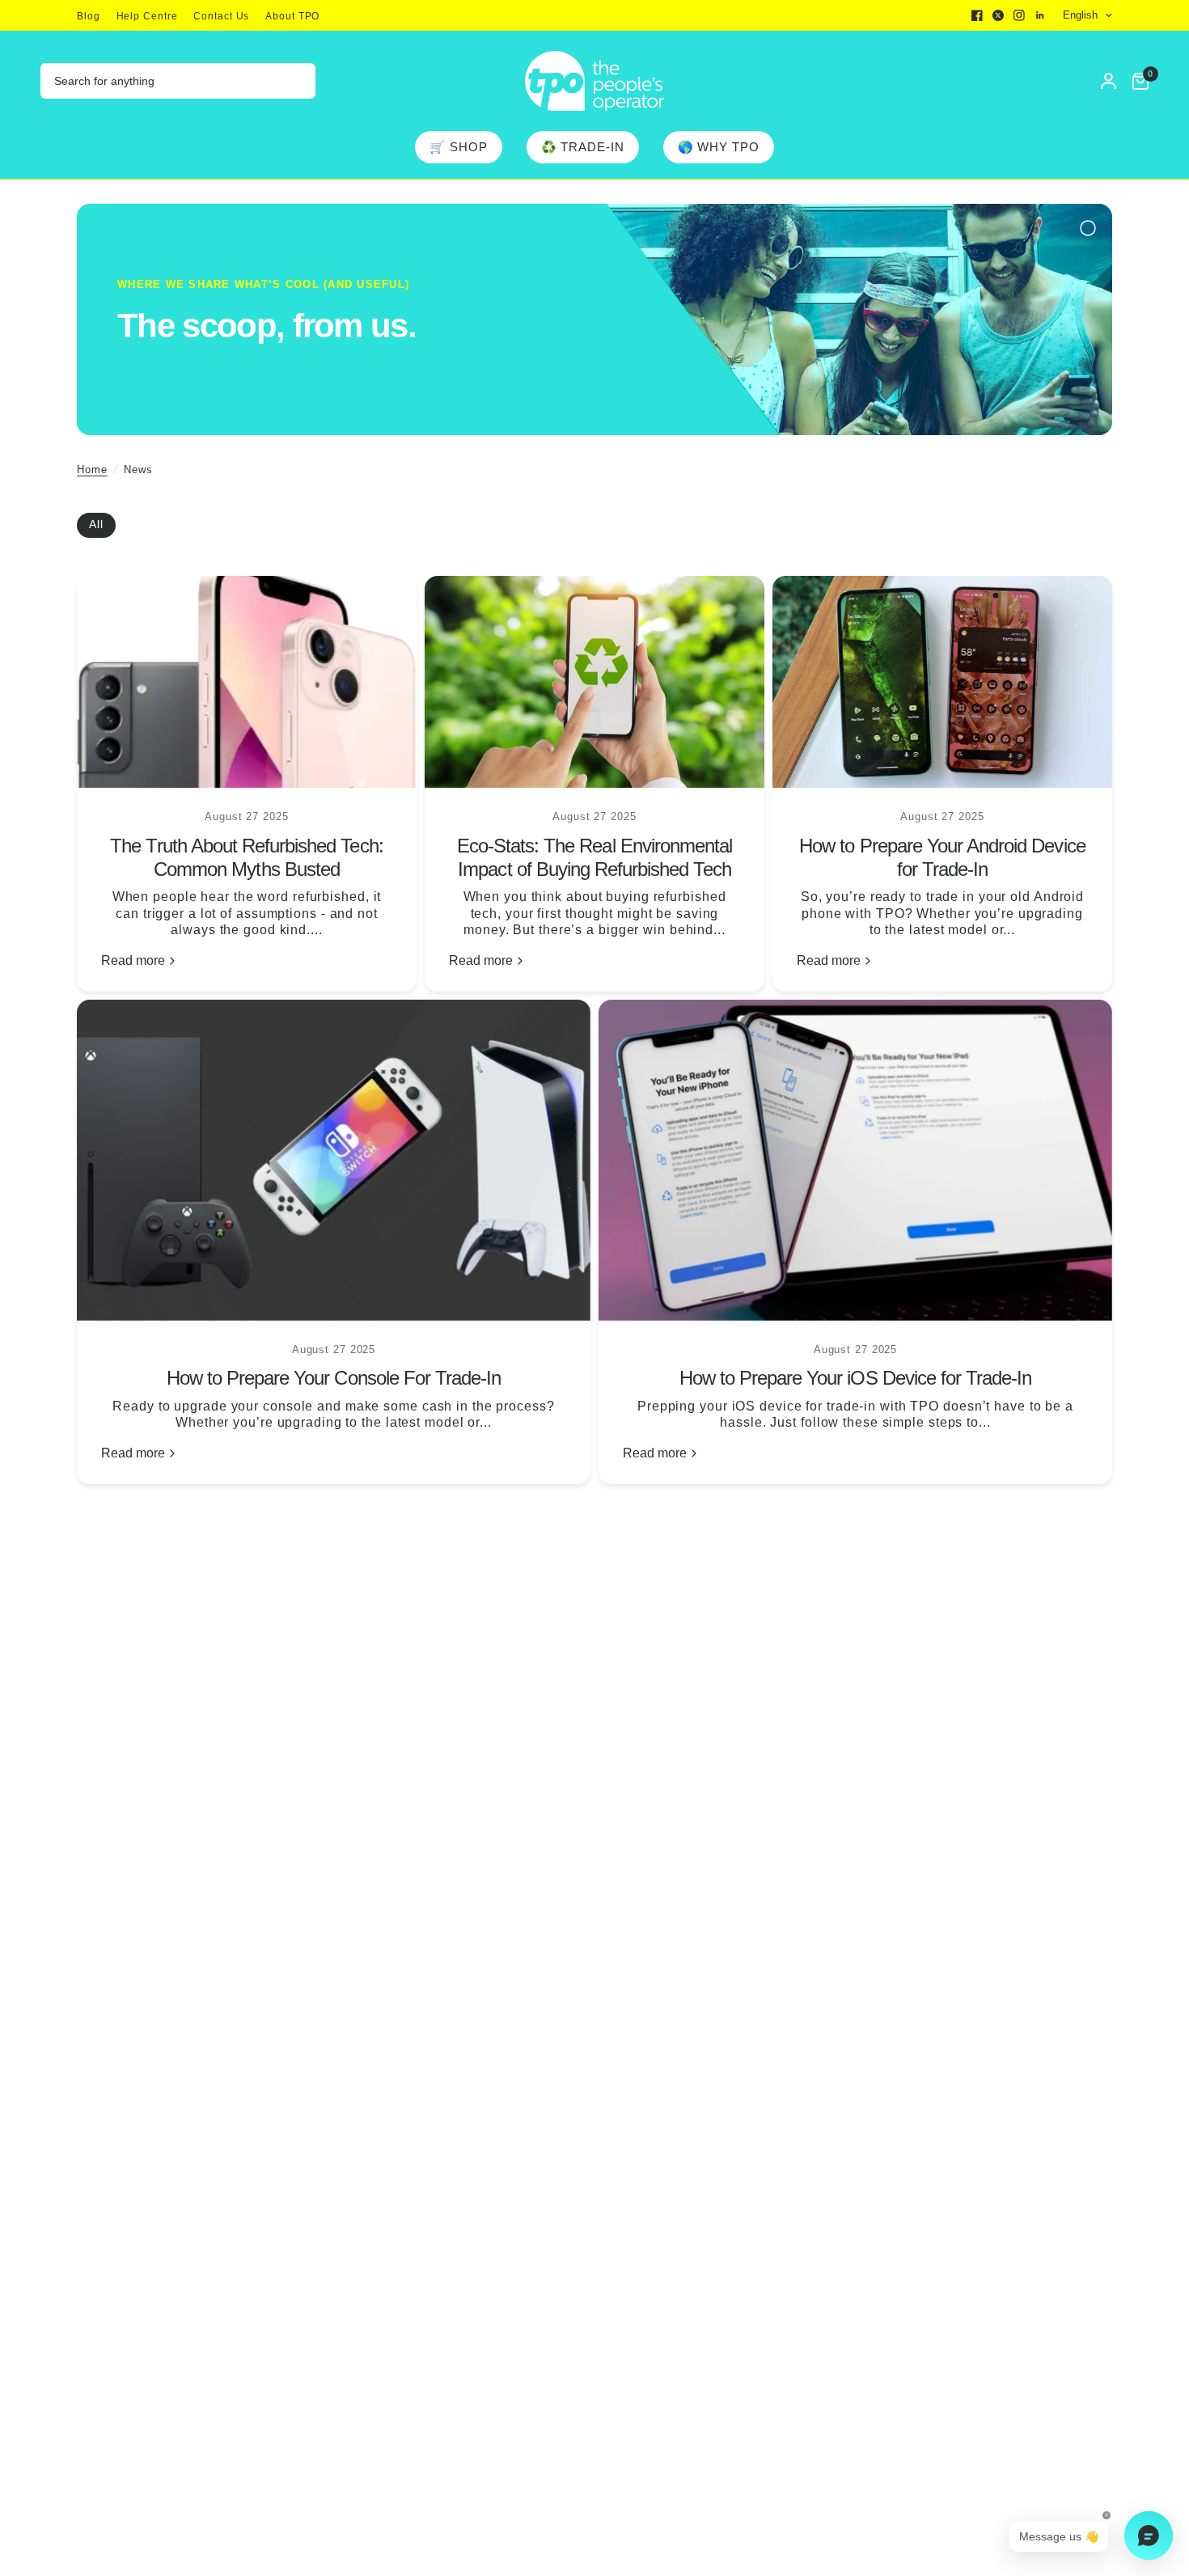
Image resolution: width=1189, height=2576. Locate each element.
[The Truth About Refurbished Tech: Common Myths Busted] (247, 682)
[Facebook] (977, 15)
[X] (998, 15)
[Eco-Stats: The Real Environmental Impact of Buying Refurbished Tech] (594, 682)
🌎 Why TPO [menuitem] (719, 147)
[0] (1136, 81)
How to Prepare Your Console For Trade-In (334, 1378)
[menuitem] (93, 17)
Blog (89, 16)
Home (92, 470)
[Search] (295, 81)
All (96, 525)
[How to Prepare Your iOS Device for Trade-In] (855, 1160)
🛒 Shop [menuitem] (458, 147)
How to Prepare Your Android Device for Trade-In (942, 857)
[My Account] (1109, 81)
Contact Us (221, 16)
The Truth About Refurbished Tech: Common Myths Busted (246, 857)
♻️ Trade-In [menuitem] (583, 147)
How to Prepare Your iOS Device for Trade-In (856, 1378)
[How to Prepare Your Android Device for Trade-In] (942, 682)
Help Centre (147, 16)
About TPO (292, 16)
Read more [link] (133, 961)
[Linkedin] (1040, 15)
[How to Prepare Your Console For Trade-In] (334, 1160)
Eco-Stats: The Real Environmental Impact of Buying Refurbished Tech (594, 857)
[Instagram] (1019, 15)
